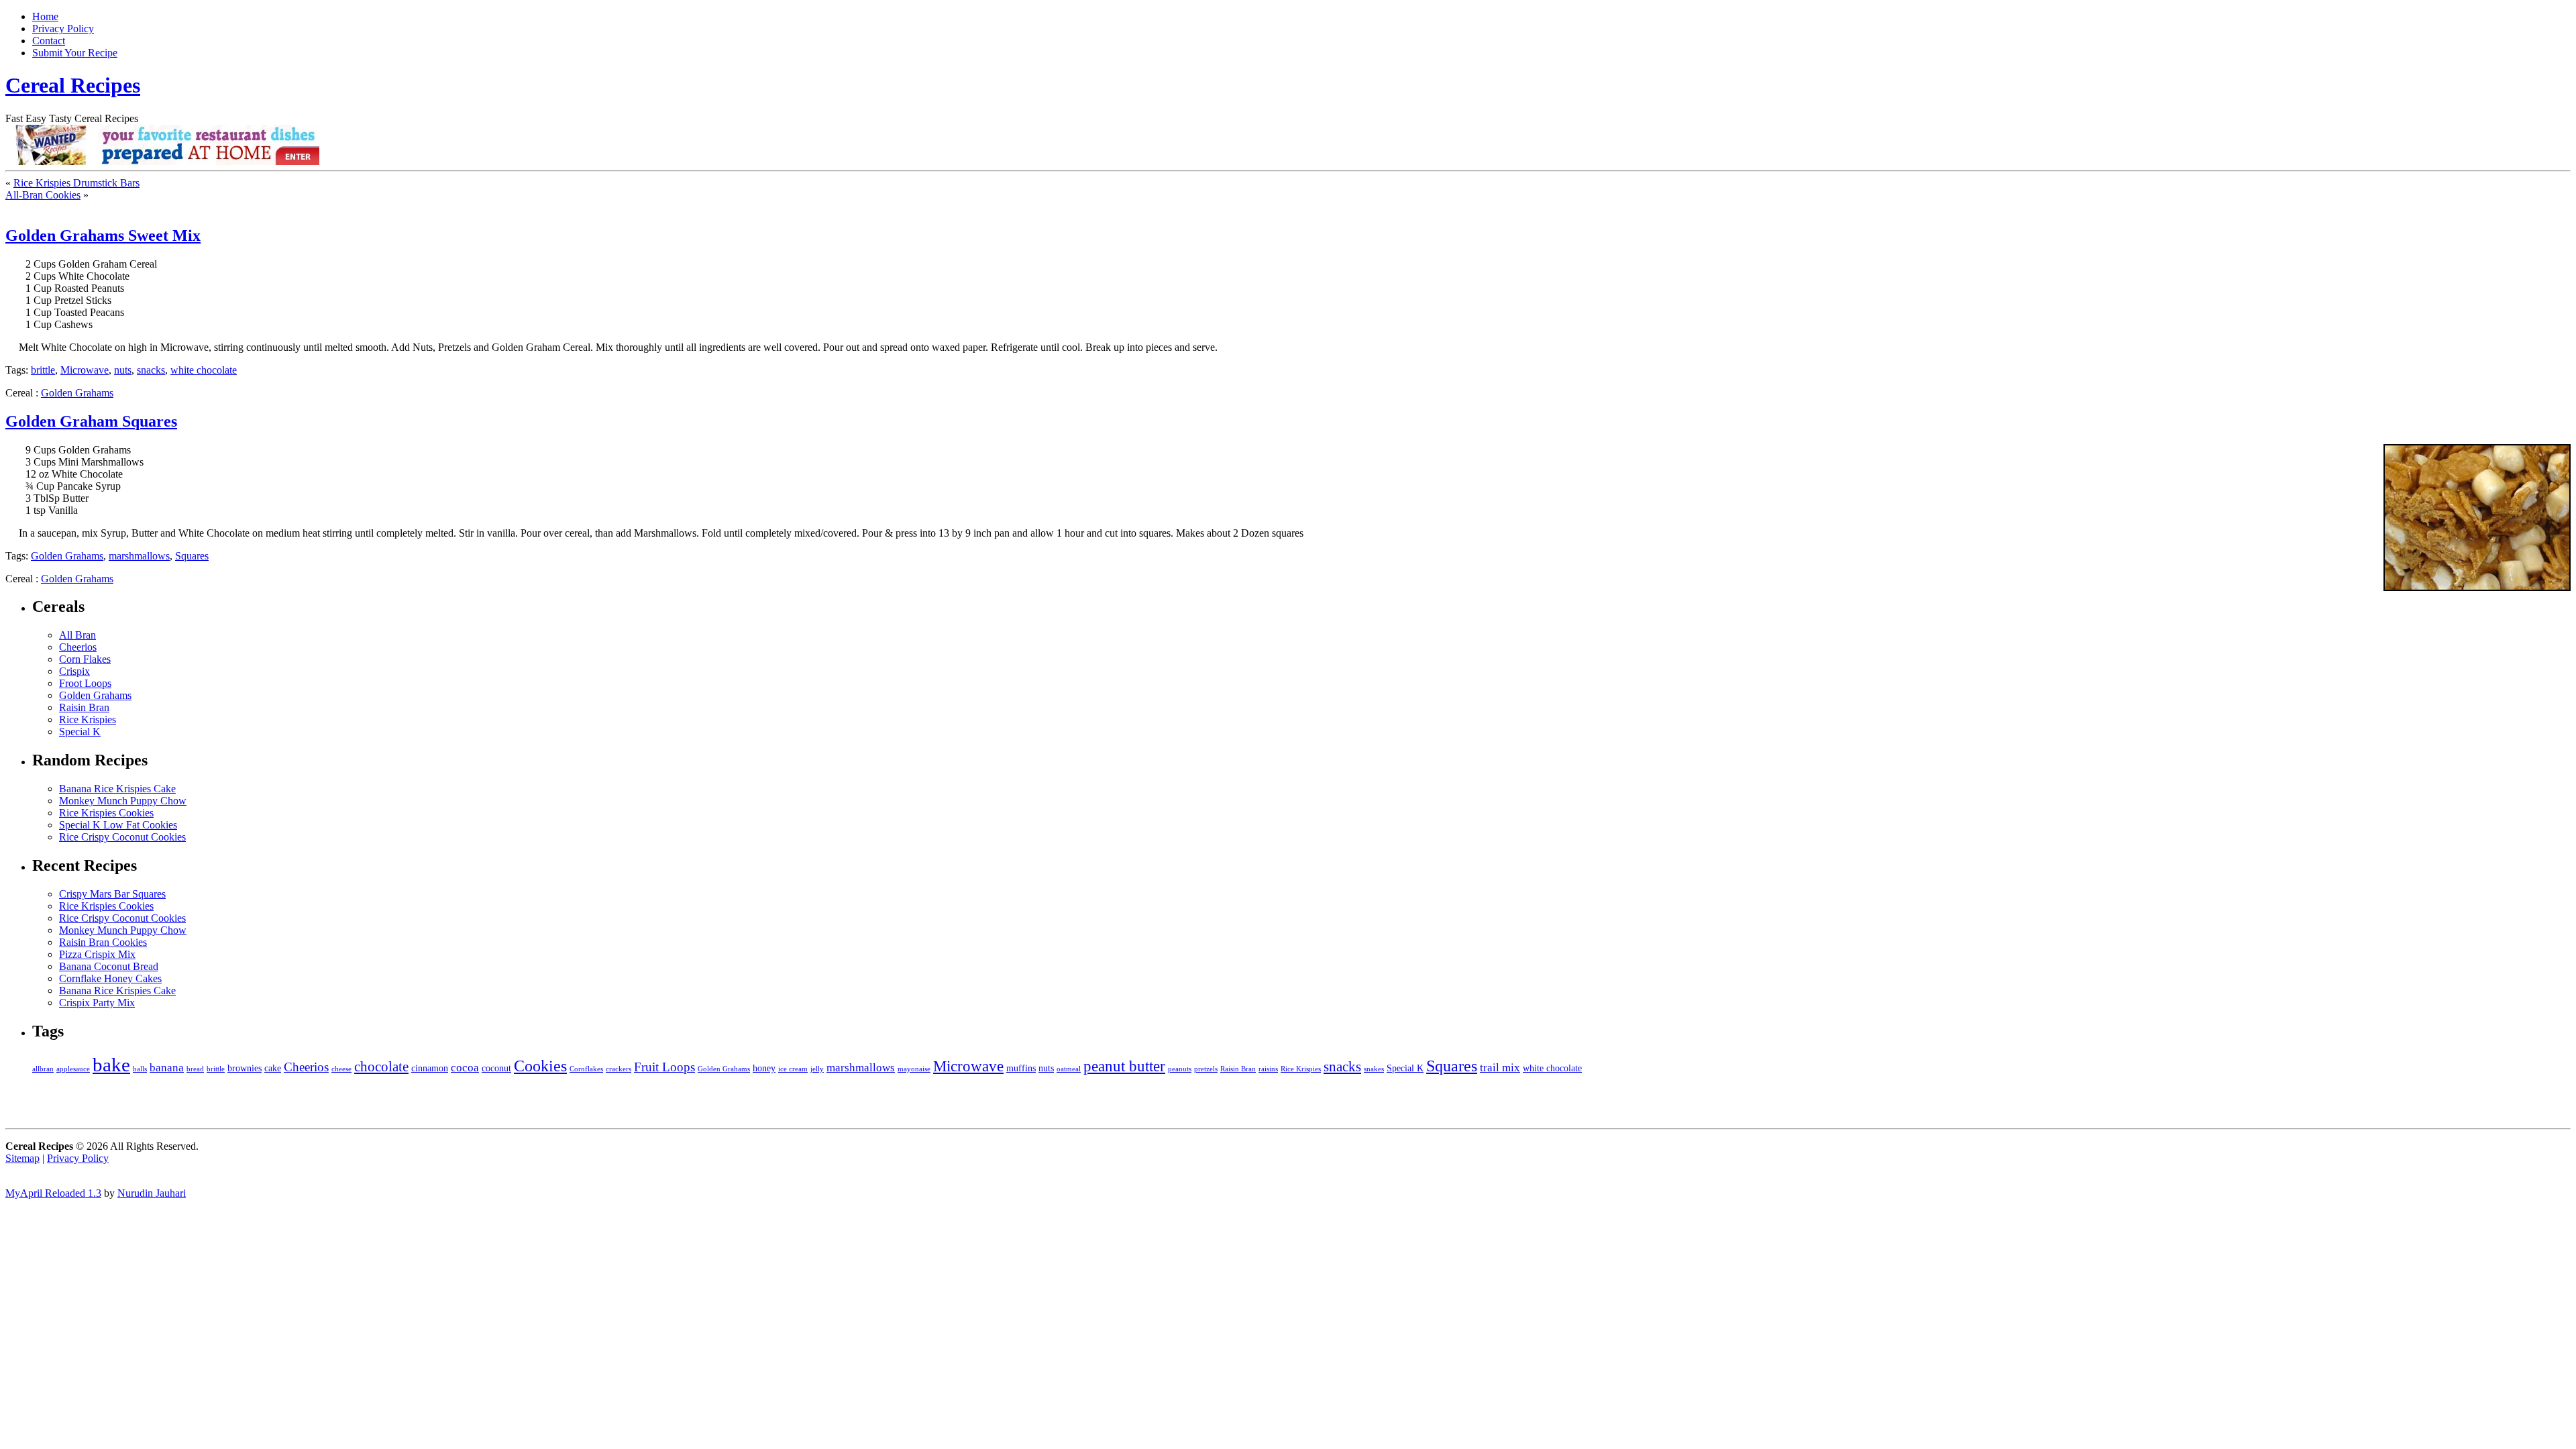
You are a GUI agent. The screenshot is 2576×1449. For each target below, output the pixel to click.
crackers (619, 1069)
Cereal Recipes (73, 85)
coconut (496, 1068)
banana (167, 1068)
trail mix (1500, 1068)
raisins (1268, 1069)
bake (111, 1065)
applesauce (73, 1069)
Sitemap (22, 1158)
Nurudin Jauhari (152, 1193)
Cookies (540, 1066)
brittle (43, 370)
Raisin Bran (84, 707)
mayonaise (914, 1069)
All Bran (77, 635)
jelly (817, 1069)
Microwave (85, 370)
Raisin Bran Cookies (103, 942)
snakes (1374, 1069)
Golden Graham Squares (91, 421)
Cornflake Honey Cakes (110, 978)
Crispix (74, 671)
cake (273, 1068)
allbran (43, 1069)
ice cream (793, 1069)
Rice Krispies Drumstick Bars (76, 183)
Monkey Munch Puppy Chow (123, 801)
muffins (1021, 1068)
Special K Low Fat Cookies (118, 825)
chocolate (381, 1067)
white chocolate (204, 370)
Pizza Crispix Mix (97, 954)
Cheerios (78, 647)
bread (195, 1069)
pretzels (1206, 1069)
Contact (49, 41)
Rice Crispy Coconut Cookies (122, 837)
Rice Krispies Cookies (106, 813)
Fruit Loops (664, 1067)
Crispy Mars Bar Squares (112, 894)
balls (140, 1069)
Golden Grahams (77, 393)
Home (45, 16)
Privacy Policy (63, 29)
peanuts (1180, 1069)
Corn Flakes (85, 659)
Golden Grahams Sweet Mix (103, 235)
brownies (245, 1068)
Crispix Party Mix (97, 1003)
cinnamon (430, 1068)
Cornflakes (586, 1069)
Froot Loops (85, 683)
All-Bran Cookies (43, 195)
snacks (151, 370)
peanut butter (1124, 1066)
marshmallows (139, 556)
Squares (192, 556)
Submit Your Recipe (75, 53)
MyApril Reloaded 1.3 (53, 1193)
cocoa (465, 1068)
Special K (80, 732)
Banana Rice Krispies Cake (117, 789)
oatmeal (1069, 1069)
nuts (123, 370)
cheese (341, 1069)
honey (764, 1068)
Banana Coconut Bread (109, 966)
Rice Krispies (88, 719)
